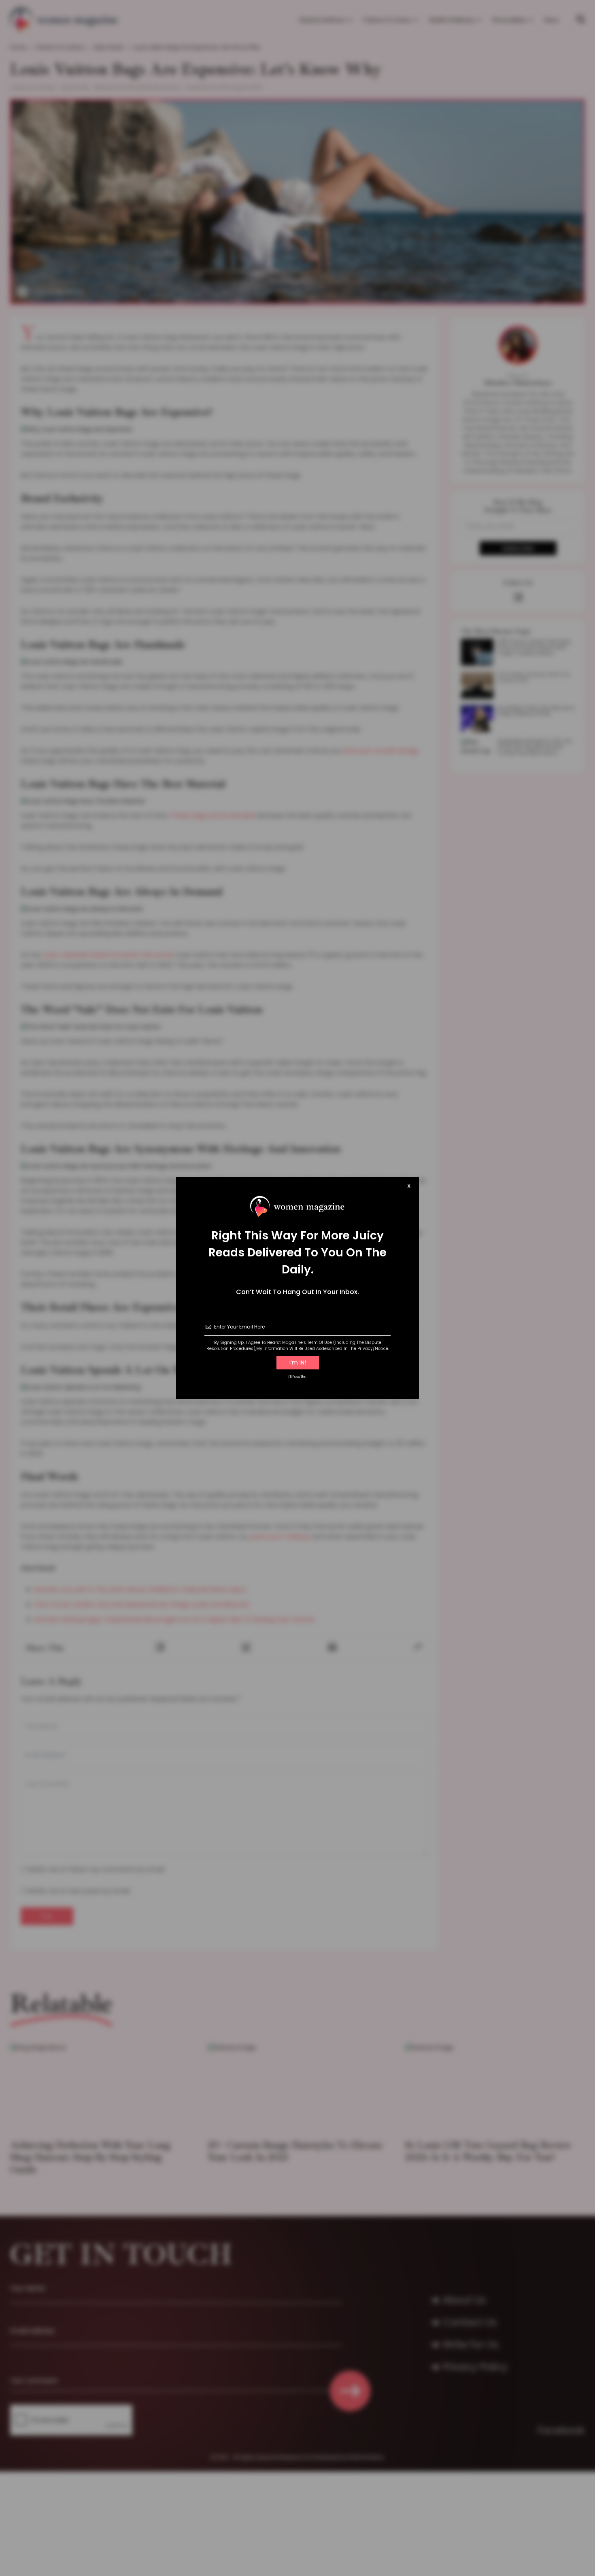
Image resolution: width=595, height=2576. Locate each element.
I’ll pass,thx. (297, 1377)
